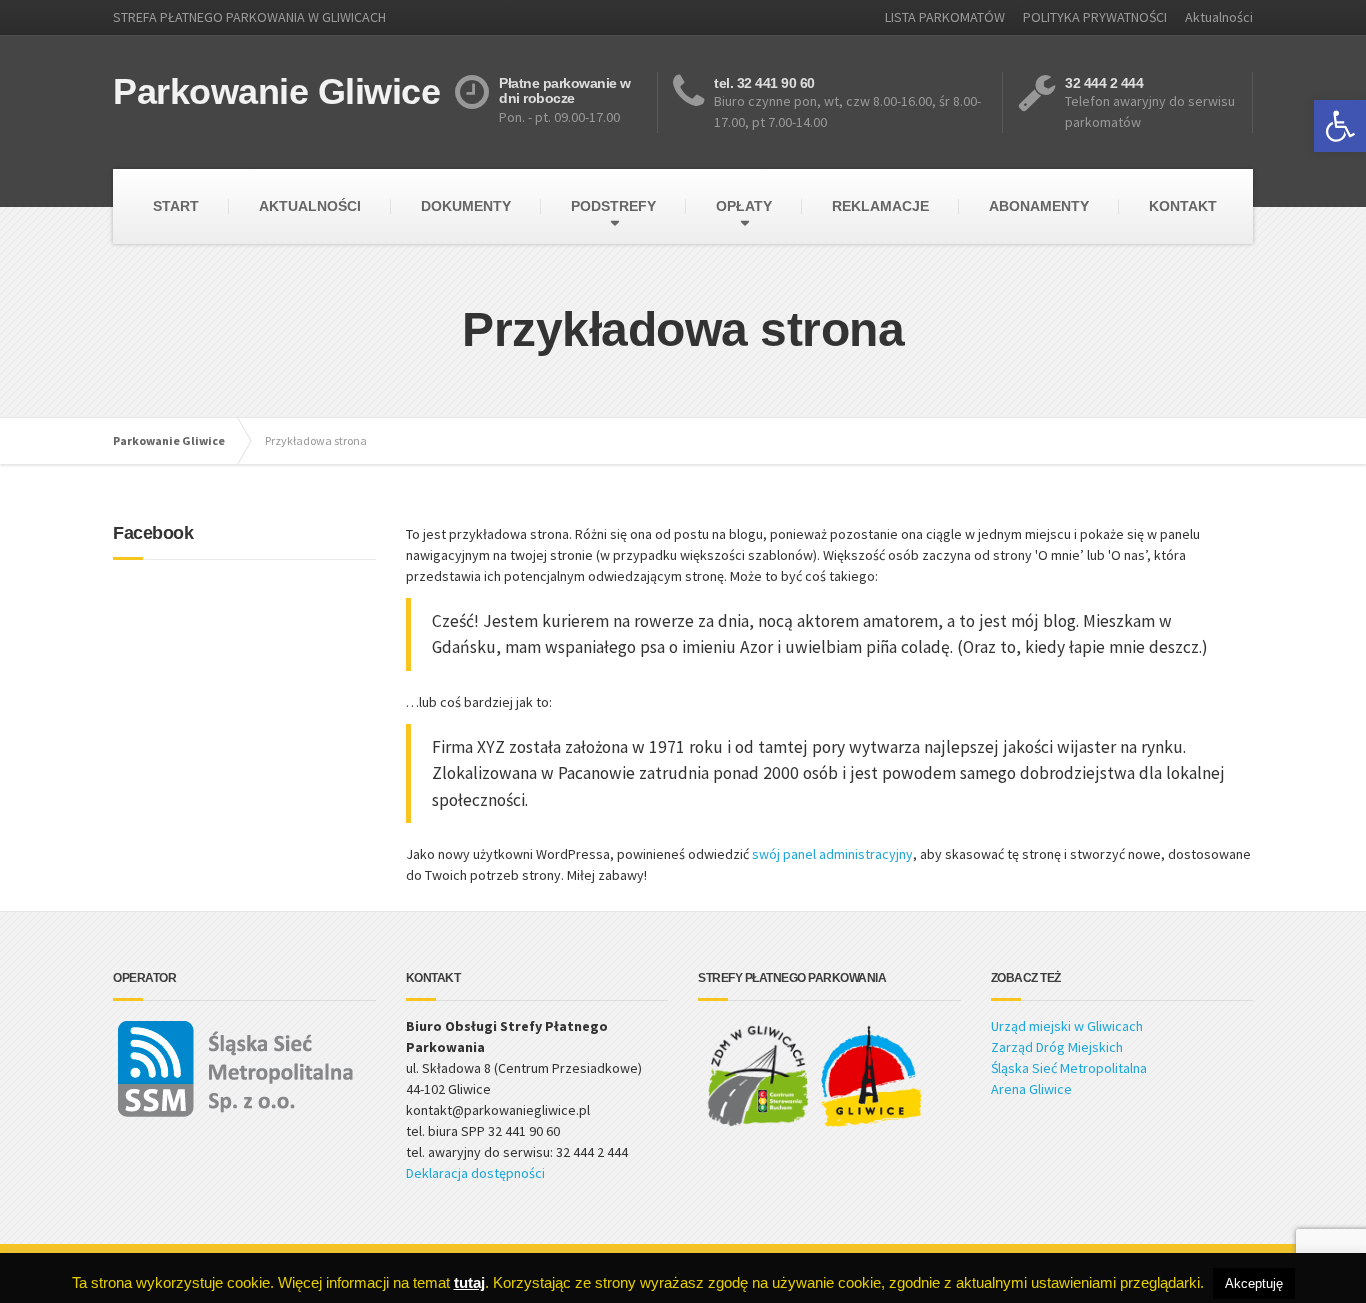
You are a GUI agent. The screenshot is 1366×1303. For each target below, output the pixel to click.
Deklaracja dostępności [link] (475, 1173)
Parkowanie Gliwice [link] (169, 440)
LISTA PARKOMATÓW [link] (945, 17)
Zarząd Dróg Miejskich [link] (1057, 1047)
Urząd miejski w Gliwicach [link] (1067, 1026)
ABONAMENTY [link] (1039, 206)
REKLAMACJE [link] (880, 206)
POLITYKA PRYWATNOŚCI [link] (1095, 17)
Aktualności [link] (1219, 17)
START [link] (176, 206)
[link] (1340, 126)
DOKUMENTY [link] (466, 206)
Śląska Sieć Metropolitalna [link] (1069, 1068)
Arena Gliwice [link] (1031, 1089)
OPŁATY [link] (744, 206)
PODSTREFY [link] (613, 206)
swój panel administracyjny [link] (832, 854)
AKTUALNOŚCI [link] (310, 206)
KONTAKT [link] (1183, 206)
